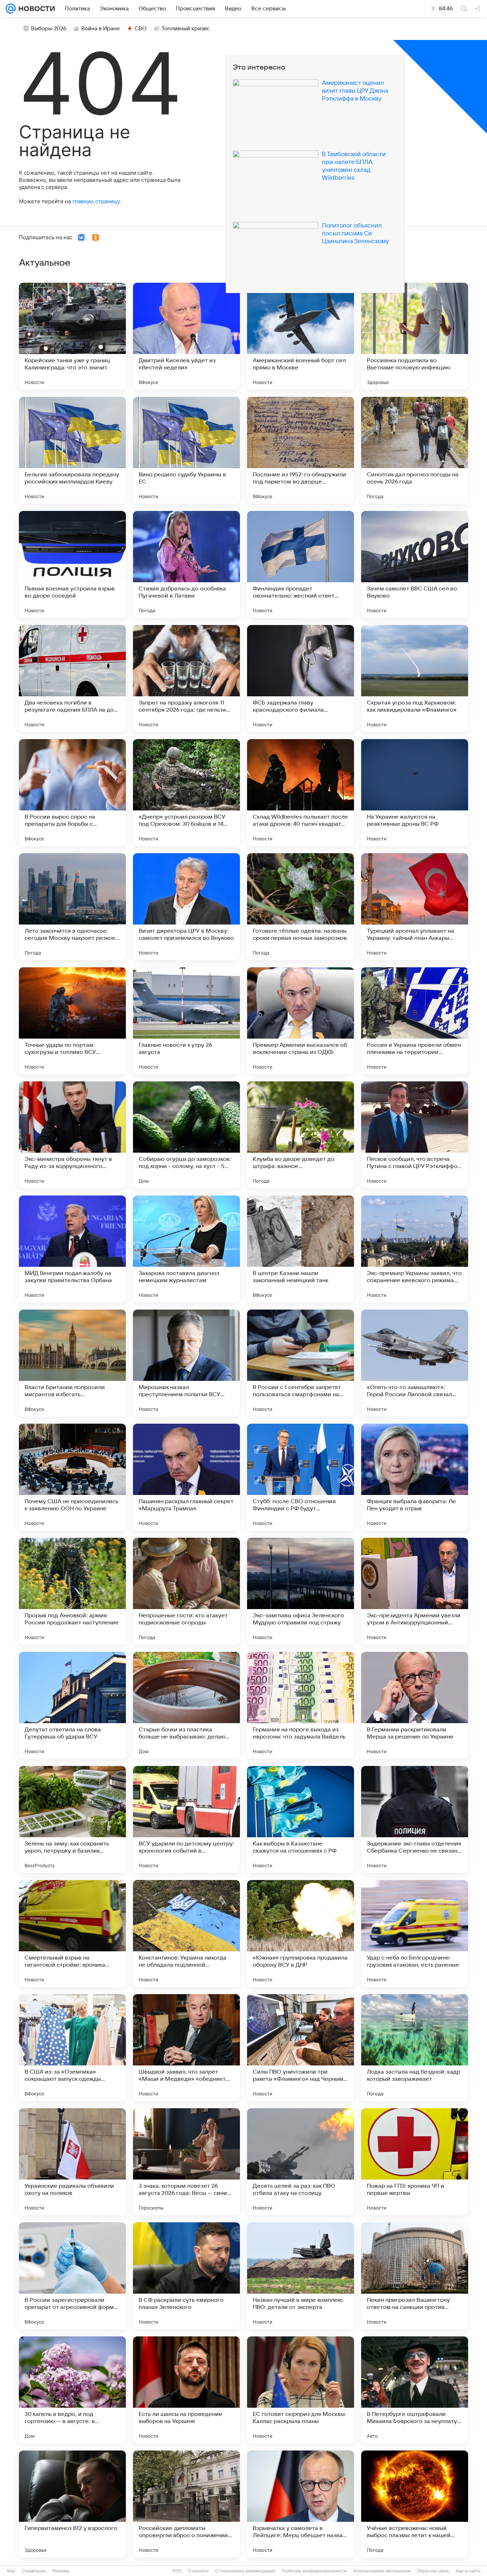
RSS (177, 2571)
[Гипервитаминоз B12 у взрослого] (72, 2504)
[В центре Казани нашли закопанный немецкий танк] (301, 1249)
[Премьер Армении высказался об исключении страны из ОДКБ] (301, 1021)
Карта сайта (468, 2571)
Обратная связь (433, 2571)
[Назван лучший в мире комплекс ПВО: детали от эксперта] (301, 2276)
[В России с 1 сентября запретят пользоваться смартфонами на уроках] (301, 1363)
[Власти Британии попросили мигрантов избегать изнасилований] (72, 1363)
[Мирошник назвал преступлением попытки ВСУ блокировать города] (186, 1363)
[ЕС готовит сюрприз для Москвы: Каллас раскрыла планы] (301, 2390)
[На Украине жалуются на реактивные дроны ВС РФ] (415, 793)
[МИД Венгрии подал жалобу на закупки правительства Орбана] (72, 1249)
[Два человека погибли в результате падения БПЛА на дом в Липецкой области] (72, 678)
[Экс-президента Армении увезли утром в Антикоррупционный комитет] (415, 1591)
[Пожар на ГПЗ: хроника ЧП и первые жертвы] (415, 2162)
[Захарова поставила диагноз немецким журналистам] (186, 1249)
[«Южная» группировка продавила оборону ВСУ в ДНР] (301, 1934)
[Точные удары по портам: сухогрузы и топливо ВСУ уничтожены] (72, 1021)
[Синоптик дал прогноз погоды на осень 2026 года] (415, 450)
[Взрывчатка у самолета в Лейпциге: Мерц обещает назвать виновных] (301, 2504)
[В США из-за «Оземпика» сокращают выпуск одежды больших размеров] (72, 2048)
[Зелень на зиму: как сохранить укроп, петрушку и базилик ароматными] (72, 1819)
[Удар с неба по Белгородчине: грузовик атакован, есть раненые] (415, 1934)
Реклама (61, 2571)
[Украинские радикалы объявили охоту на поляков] (72, 2162)
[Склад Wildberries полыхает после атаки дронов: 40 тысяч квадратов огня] (301, 793)
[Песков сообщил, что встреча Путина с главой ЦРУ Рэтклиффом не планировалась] (415, 1135)
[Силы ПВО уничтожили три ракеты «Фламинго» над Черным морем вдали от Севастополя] (301, 2048)
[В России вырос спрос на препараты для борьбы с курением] (72, 793)
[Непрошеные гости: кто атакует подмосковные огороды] (186, 1591)
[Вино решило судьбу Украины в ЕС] (186, 450)
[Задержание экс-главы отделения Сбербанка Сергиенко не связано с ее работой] (415, 1819)
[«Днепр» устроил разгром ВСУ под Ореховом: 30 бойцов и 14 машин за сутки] (186, 793)
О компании (34, 2571)
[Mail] (11, 9)
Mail (11, 2571)
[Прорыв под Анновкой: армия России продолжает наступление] (72, 1591)
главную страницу (96, 201)
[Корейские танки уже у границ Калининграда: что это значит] (72, 336)
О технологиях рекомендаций (245, 2571)
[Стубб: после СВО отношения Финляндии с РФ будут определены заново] (301, 1477)
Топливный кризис (186, 29)
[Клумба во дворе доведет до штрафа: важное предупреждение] (301, 1135)
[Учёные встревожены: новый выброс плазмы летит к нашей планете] (415, 2504)
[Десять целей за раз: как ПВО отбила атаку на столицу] (301, 2162)
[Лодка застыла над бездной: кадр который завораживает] (415, 2048)
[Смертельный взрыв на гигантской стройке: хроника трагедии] (72, 1934)
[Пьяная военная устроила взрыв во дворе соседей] (72, 564)
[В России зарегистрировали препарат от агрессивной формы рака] (72, 2276)
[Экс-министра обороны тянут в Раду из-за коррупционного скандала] (72, 1135)
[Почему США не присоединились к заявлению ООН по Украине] (72, 1477)
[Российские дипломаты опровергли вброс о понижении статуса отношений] (186, 2504)
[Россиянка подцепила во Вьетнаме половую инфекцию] (415, 336)
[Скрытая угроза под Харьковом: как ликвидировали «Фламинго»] (415, 678)
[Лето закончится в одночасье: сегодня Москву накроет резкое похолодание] (72, 907)
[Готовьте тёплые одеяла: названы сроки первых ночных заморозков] (301, 907)
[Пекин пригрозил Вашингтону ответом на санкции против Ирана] (415, 2276)
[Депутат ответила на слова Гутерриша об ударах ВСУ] (72, 1705)
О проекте (198, 2571)
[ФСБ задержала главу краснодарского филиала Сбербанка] (301, 678)
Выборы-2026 (49, 29)
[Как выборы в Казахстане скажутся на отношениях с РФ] (301, 1819)
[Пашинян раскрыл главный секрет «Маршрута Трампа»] (186, 1477)
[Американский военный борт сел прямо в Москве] (301, 336)
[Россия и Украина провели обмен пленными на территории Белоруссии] (415, 1021)
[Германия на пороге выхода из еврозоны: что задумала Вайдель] (301, 1705)
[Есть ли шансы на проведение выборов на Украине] (186, 2390)
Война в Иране (101, 29)
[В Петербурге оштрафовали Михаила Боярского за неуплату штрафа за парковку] (415, 2390)
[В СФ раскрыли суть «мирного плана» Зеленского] (186, 2276)
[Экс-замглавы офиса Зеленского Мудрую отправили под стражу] (301, 1591)
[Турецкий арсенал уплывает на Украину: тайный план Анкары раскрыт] (415, 907)
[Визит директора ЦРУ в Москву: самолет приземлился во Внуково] (186, 907)
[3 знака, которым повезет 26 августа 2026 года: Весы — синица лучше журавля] (186, 2162)
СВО (141, 29)
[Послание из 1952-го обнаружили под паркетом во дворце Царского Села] (301, 450)
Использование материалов (382, 2571)
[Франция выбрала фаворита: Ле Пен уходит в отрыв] (415, 1477)
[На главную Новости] (35, 9)
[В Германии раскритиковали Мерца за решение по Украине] (415, 1705)
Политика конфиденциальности (314, 2571)
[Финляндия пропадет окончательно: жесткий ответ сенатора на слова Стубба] (301, 564)
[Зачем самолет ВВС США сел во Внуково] (415, 564)
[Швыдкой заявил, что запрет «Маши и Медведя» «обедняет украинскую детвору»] (186, 2048)
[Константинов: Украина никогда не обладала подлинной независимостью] (186, 1934)
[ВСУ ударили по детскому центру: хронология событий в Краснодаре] (186, 1819)
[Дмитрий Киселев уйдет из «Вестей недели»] (186, 336)
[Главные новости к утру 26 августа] (186, 1021)
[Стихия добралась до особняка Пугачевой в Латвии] (186, 564)
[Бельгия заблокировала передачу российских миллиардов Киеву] (72, 450)
